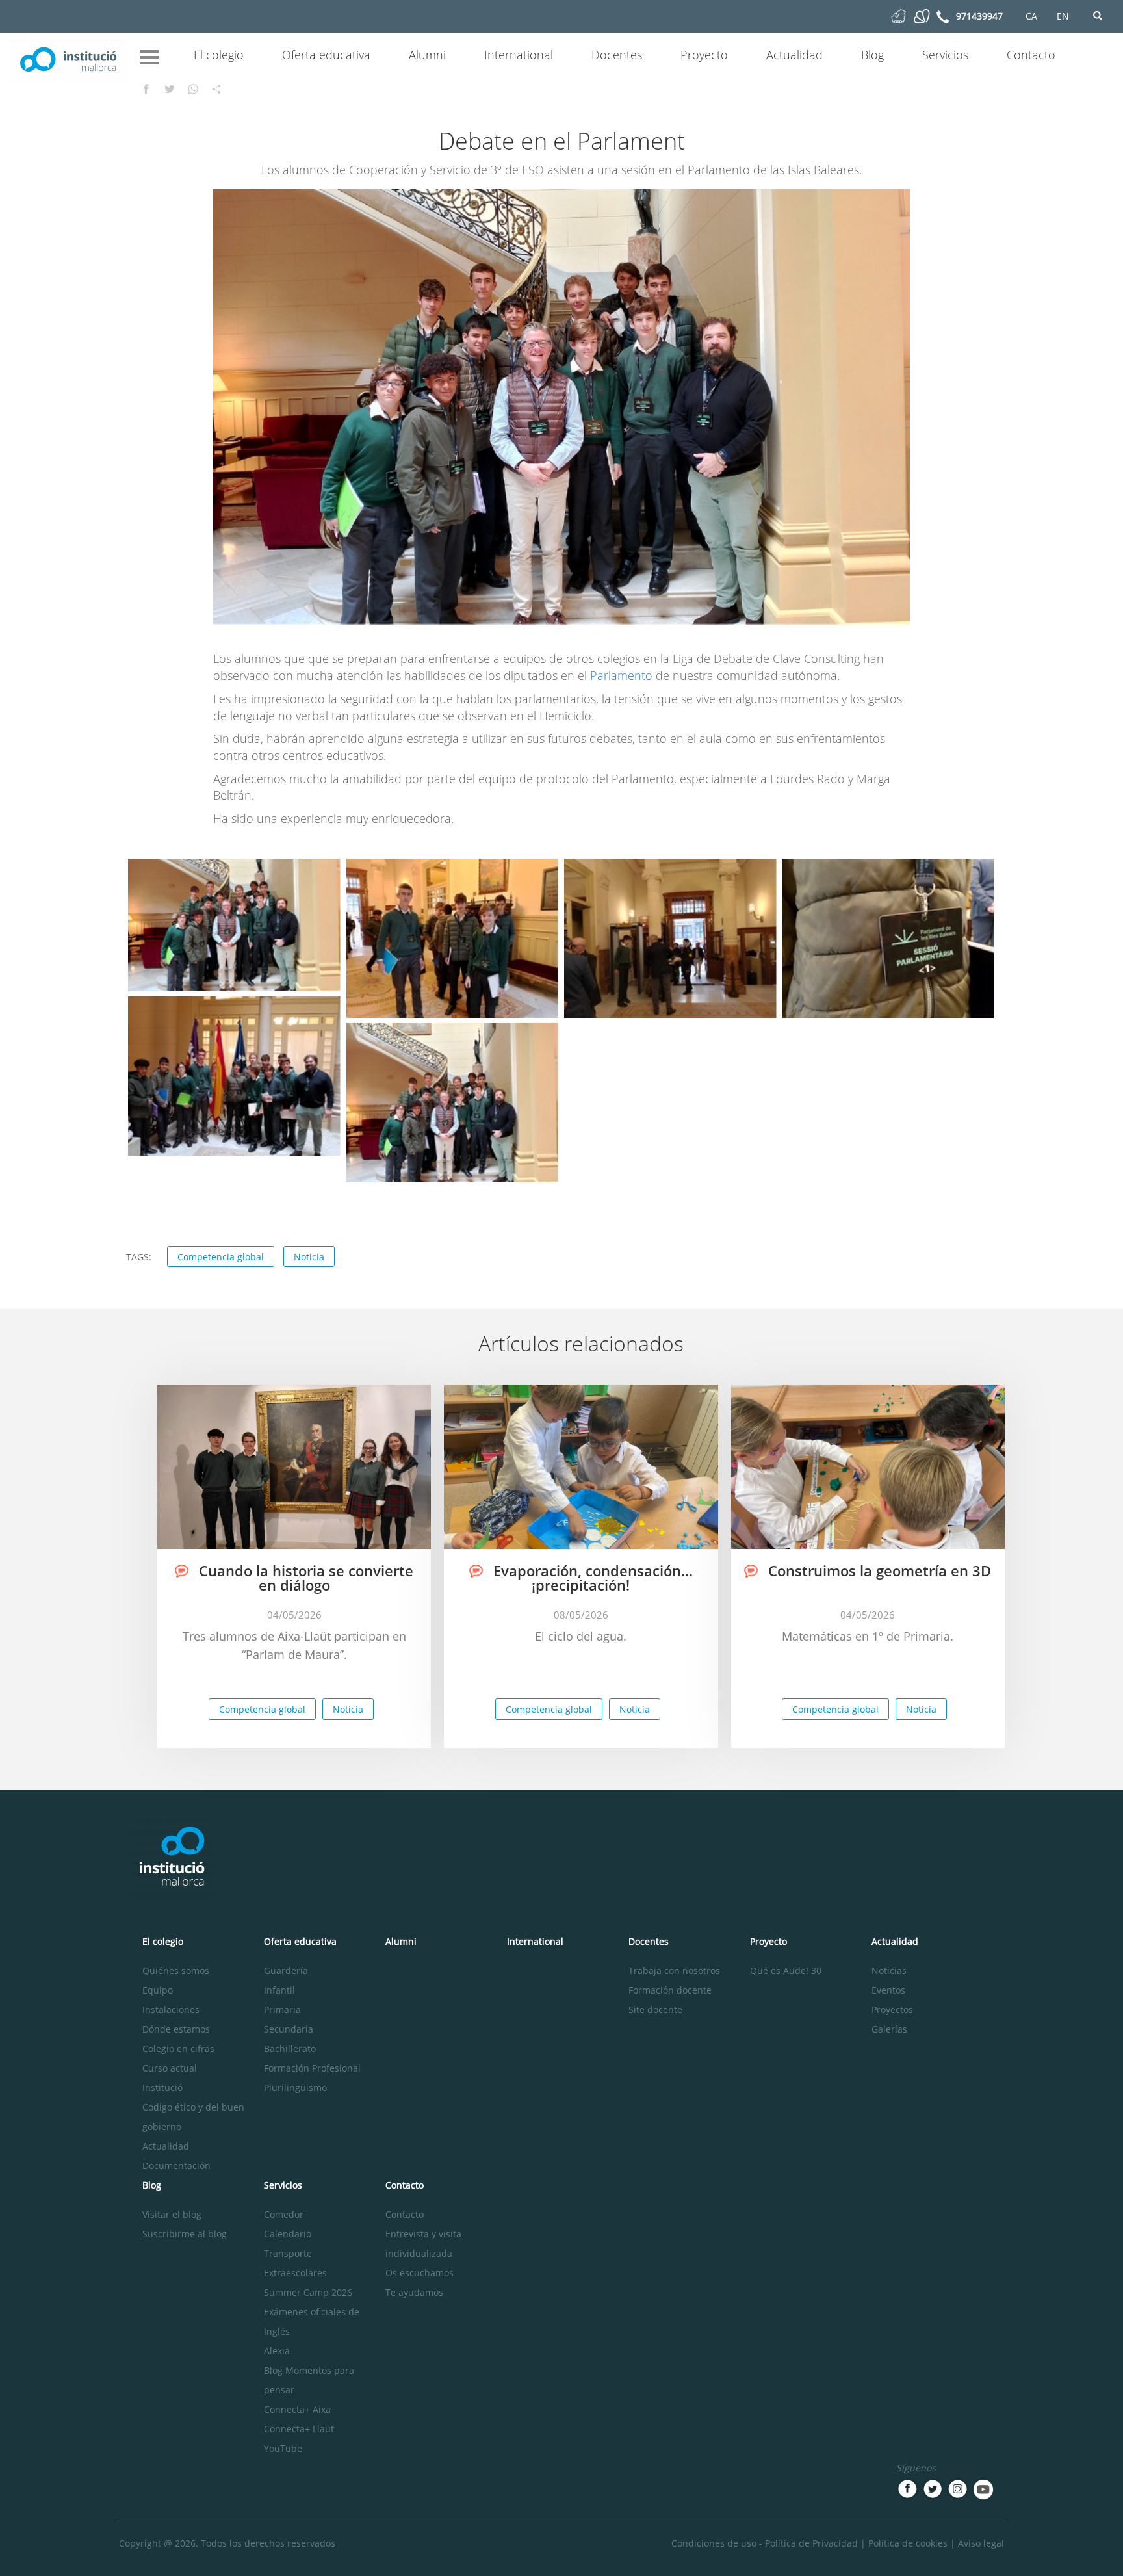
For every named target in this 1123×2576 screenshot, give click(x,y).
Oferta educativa (326, 55)
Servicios (945, 55)
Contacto (1031, 55)
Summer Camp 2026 (308, 2292)
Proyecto (704, 55)
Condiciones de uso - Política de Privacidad (765, 2543)
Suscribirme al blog (185, 2234)
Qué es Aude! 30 (786, 1971)
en (1063, 16)
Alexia (277, 2351)
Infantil (279, 1990)
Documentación (176, 2166)
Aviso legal (981, 2543)
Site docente (655, 2010)
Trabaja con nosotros (674, 1971)
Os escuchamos (420, 2273)
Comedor (284, 2214)
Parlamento (621, 675)
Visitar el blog (172, 2214)
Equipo (158, 1990)
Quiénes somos (176, 1971)
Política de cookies (908, 2543)
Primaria (282, 2010)
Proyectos (892, 2010)
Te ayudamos (414, 2292)
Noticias (889, 1971)
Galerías (889, 2029)
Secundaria (289, 2029)
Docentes (617, 55)
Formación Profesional (312, 2068)
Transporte (288, 2253)
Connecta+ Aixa (297, 2409)
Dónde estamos (176, 2029)
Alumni (427, 55)
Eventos (888, 1990)
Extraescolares (295, 2273)
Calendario (288, 2234)
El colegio (219, 55)
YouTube (283, 2448)
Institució (162, 2088)
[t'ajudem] (898, 15)
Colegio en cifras (178, 2049)
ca (1031, 16)
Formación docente (670, 1990)
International (519, 55)
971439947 (979, 16)
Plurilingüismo (295, 2088)
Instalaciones (171, 2010)
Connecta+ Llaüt (299, 2429)
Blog (872, 55)
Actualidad (794, 55)
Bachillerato (290, 2049)
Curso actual (170, 2068)
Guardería (286, 1971)
